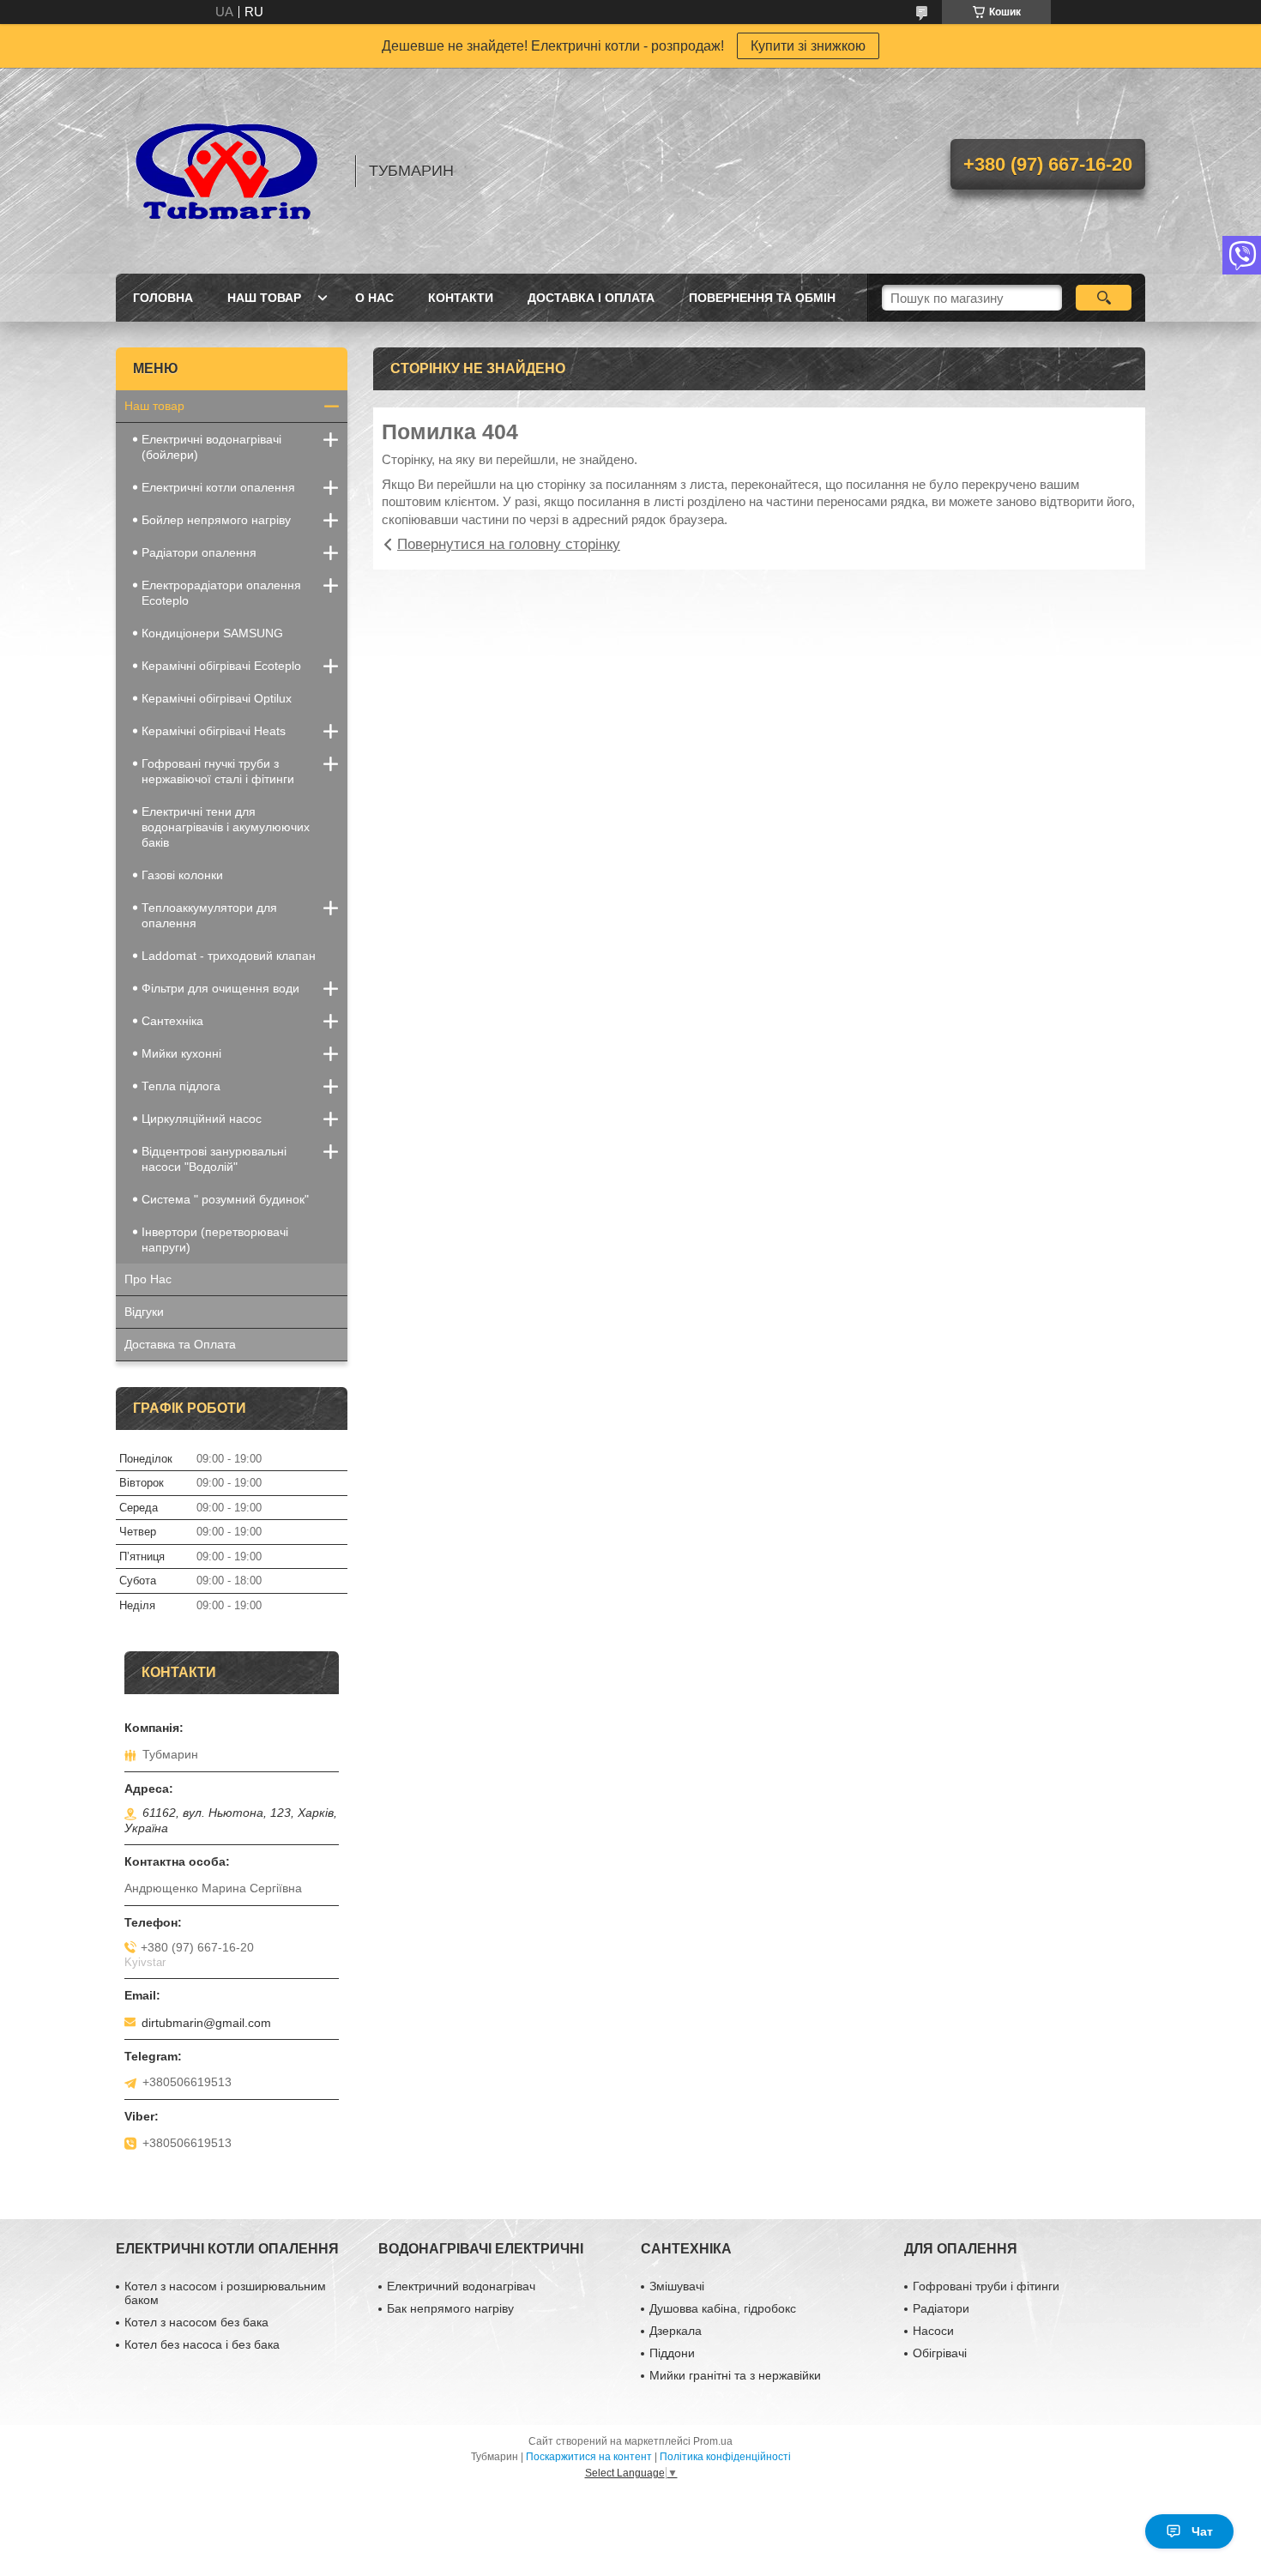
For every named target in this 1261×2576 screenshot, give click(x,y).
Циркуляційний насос (202, 1119)
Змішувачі (677, 2286)
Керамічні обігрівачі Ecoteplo (221, 666)
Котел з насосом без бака (196, 2322)
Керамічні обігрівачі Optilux (217, 698)
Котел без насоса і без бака (202, 2344)
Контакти (461, 298)
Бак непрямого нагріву (450, 2308)
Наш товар (264, 298)
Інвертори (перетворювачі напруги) (215, 1240)
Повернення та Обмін (762, 298)
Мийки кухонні (181, 1053)
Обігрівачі (940, 2353)
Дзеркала (676, 2331)
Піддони (672, 2353)
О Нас (374, 298)
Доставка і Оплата (591, 298)
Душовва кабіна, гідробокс (723, 2308)
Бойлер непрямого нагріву (216, 520)
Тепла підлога (181, 1086)
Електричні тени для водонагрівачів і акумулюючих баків (226, 827)
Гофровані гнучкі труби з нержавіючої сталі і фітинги (218, 771)
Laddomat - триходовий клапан (229, 956)
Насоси (933, 2331)
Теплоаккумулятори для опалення (209, 915)
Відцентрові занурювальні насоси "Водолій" (214, 1159)
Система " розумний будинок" (225, 1199)
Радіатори (941, 2308)
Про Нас (148, 1279)
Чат (1202, 2531)
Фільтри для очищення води (220, 988)
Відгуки (144, 1312)
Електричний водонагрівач (461, 2286)
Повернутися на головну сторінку (509, 544)
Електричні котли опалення (218, 487)
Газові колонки (182, 875)
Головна (163, 298)
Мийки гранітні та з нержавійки (735, 2375)
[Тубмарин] (227, 171)
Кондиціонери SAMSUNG (212, 633)
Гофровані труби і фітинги (986, 2286)
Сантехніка (172, 1021)
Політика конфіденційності (725, 2457)
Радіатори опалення (199, 552)
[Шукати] (1104, 298)
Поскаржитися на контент (589, 2457)
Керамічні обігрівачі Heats (214, 731)
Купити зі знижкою (808, 46)
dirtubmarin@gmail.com (206, 2023)
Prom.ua (713, 2441)
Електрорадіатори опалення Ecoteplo (221, 593)
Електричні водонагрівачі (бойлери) (211, 447)
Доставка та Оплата (180, 1344)
